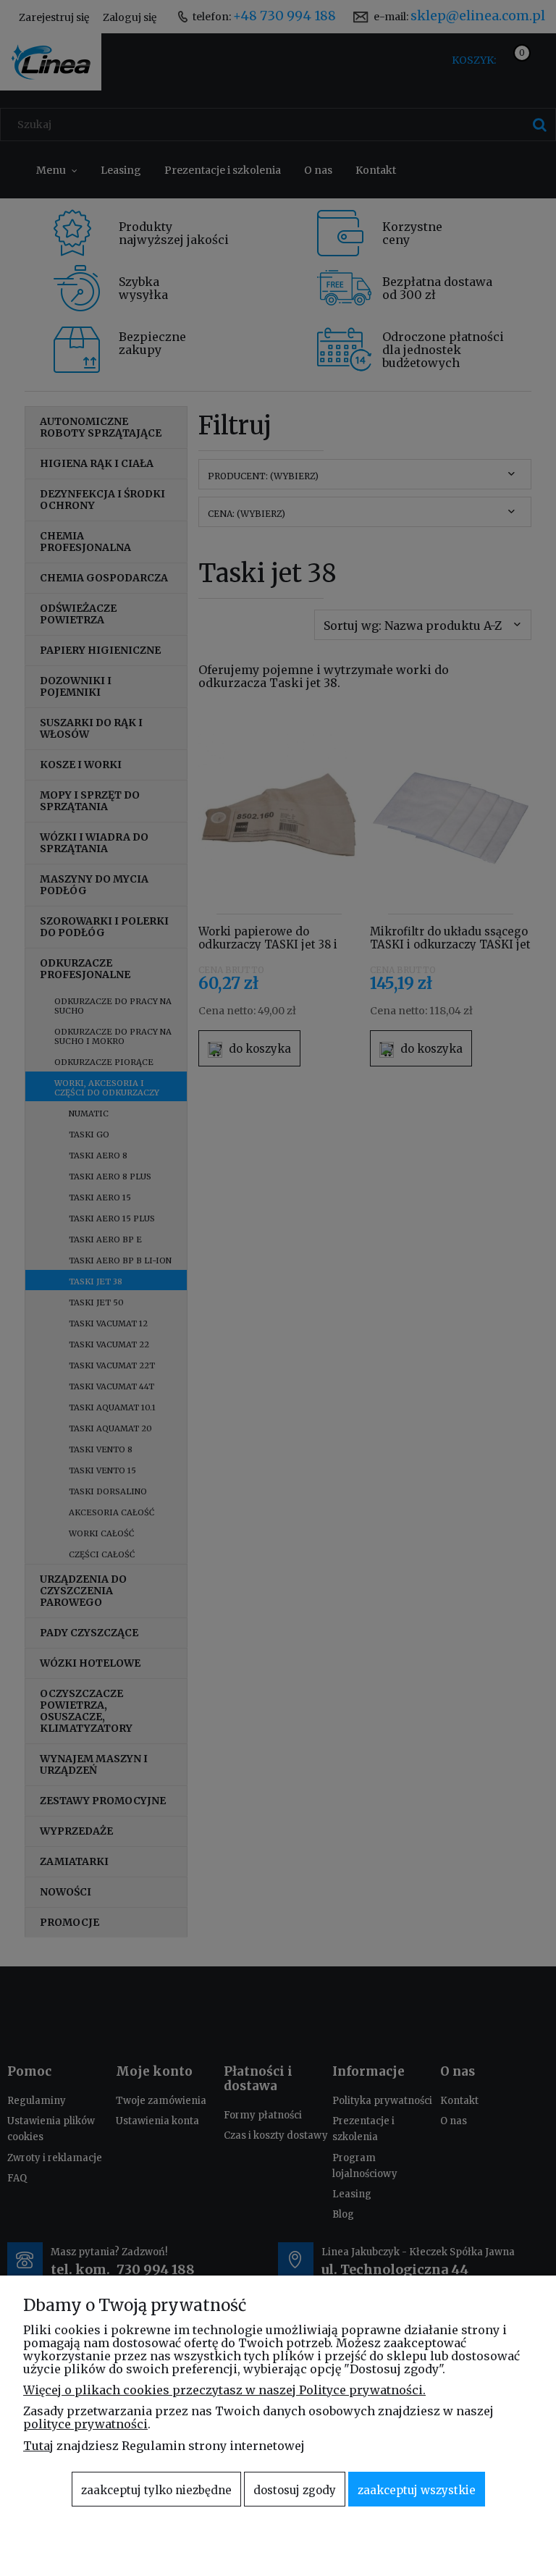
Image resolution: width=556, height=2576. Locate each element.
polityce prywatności (85, 2424)
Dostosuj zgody (295, 2490)
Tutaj (38, 2446)
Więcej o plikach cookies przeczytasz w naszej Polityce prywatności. (224, 2390)
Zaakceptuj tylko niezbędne (156, 2490)
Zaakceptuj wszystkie (417, 2490)
